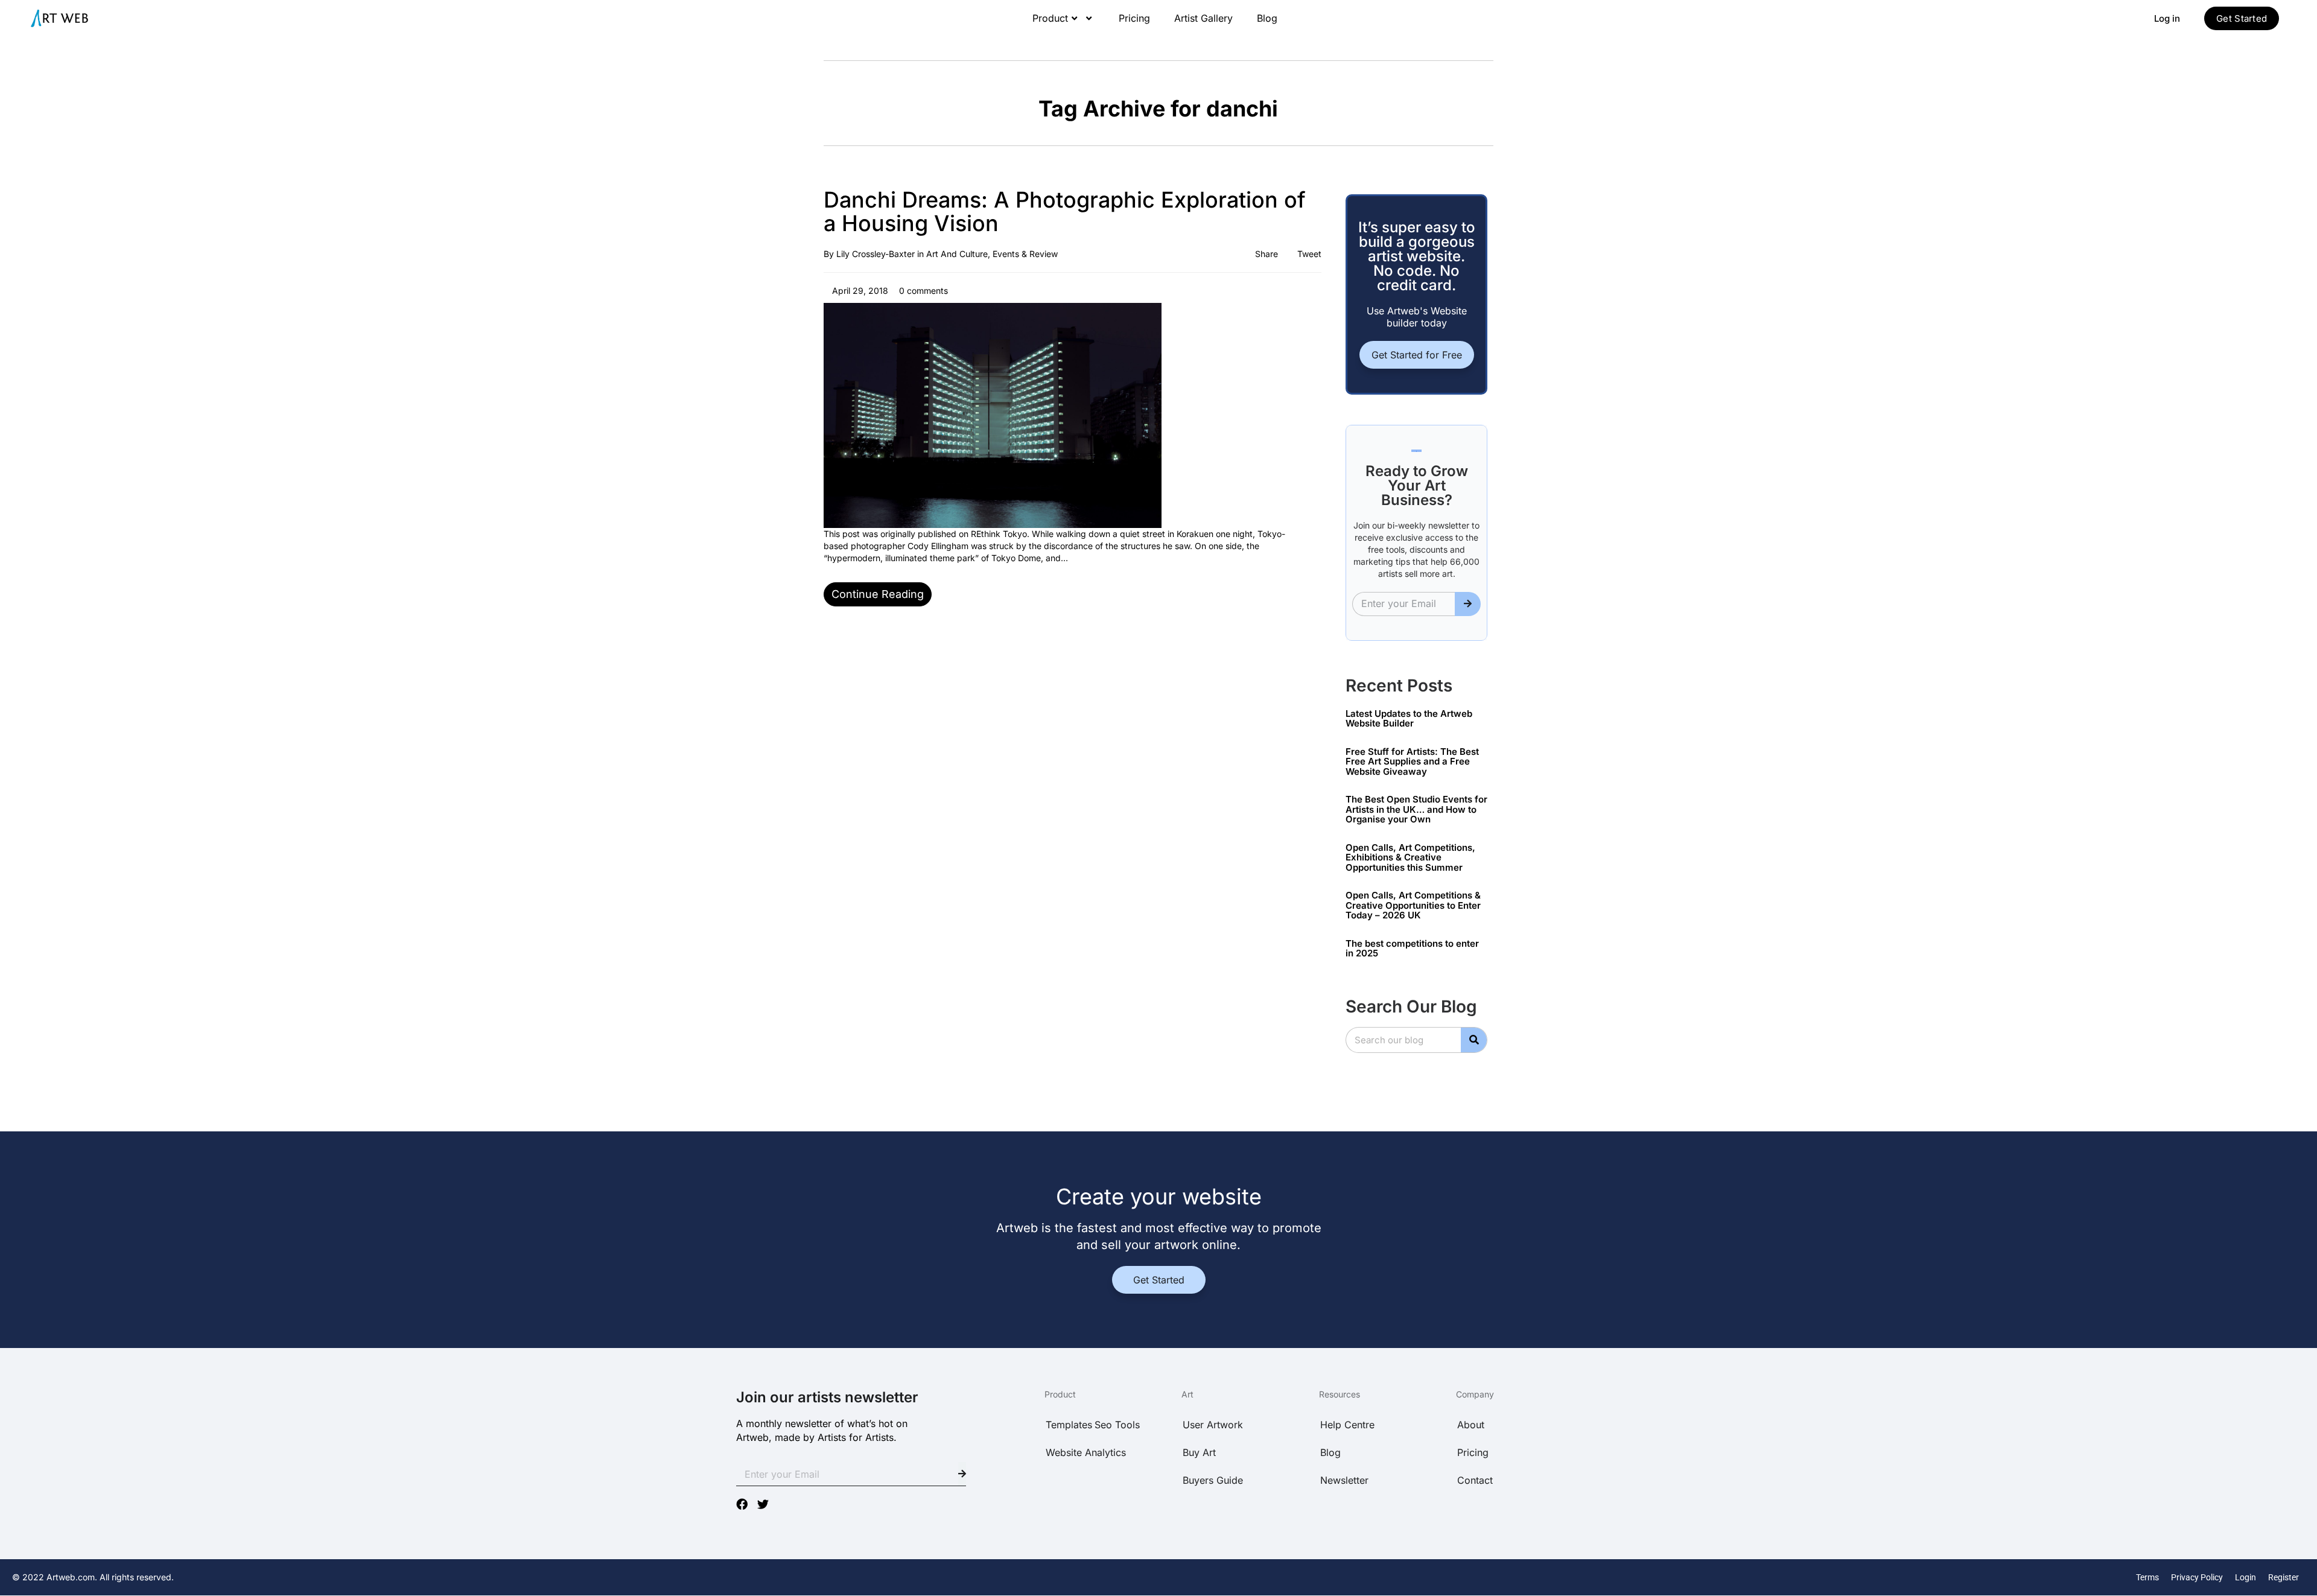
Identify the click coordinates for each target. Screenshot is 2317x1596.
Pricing (1134, 18)
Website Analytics (1086, 1452)
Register (2284, 1577)
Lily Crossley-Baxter (876, 254)
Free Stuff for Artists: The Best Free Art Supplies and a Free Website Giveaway (1412, 761)
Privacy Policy (2197, 1577)
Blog (1267, 18)
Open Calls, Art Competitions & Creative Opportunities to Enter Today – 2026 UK (1413, 905)
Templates (1069, 1425)
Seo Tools (1117, 1425)
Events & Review (1025, 254)
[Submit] (1468, 604)
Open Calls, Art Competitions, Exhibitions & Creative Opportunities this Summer (1410, 857)
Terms (2147, 1577)
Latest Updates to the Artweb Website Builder (1409, 719)
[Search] (1474, 1040)
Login (2245, 1577)
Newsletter (1344, 1480)
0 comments (922, 291)
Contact (1475, 1480)
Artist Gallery (1203, 18)
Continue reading (878, 594)
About (1471, 1425)
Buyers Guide (1213, 1480)
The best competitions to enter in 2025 (1412, 949)
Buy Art (1199, 1452)
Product (1050, 18)
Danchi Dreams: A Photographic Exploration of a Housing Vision (1065, 212)
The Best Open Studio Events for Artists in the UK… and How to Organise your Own (1416, 809)
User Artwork (1213, 1425)
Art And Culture (957, 254)
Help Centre (1347, 1425)
